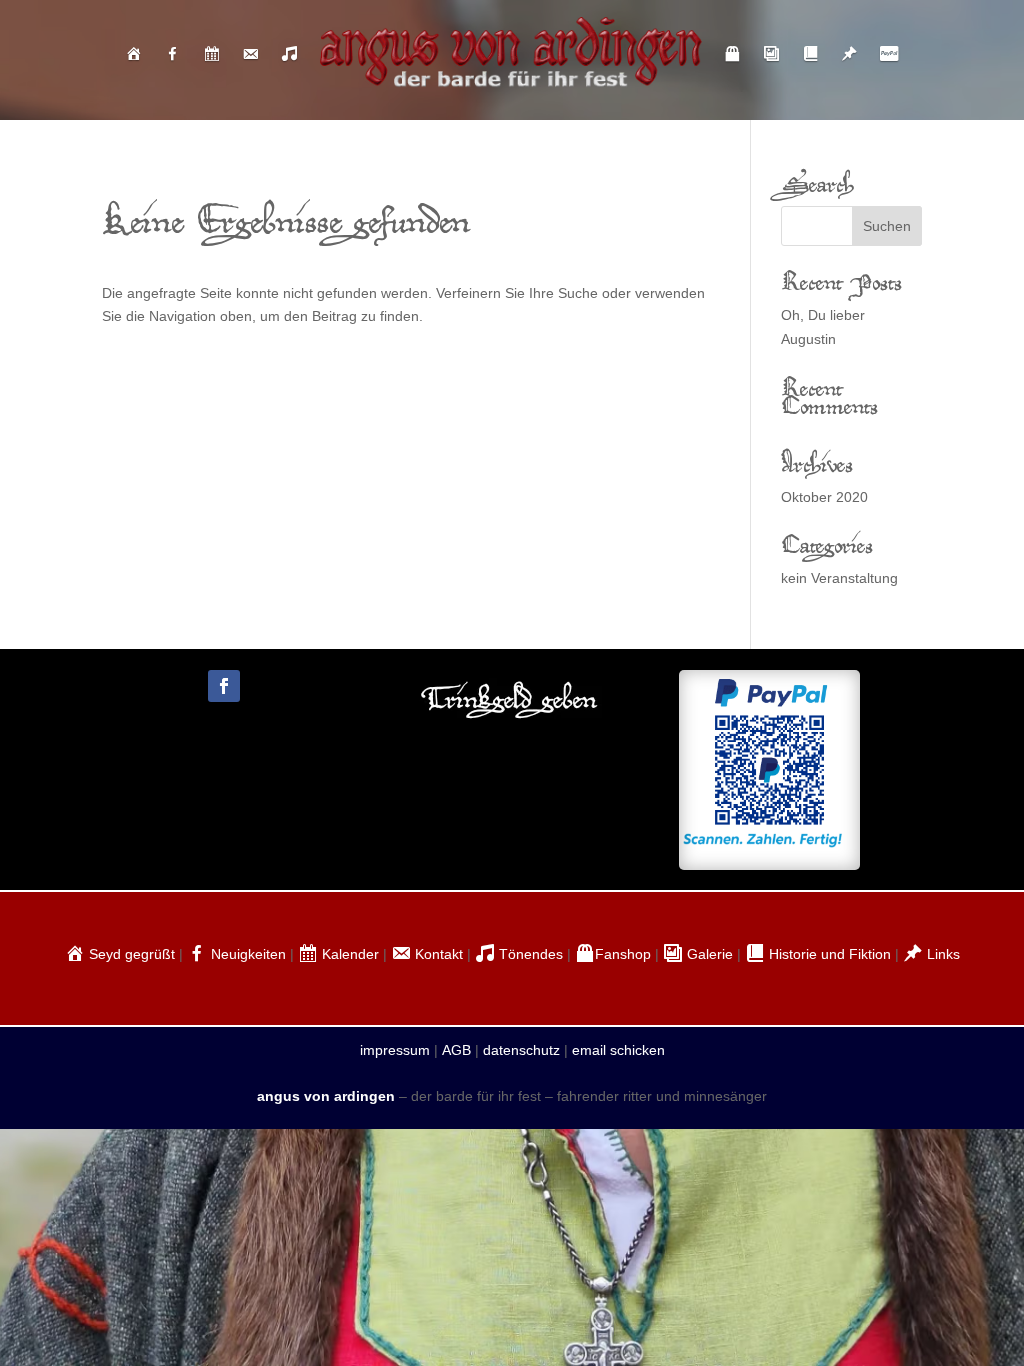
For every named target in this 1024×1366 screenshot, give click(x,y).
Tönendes (529, 954)
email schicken (618, 1050)
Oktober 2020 (824, 497)
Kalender (348, 954)
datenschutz (521, 1050)
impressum (395, 1050)
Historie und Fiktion (828, 954)
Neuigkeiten (246, 954)
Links (941, 954)
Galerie (708, 954)
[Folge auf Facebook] (224, 686)
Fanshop (623, 954)
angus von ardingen (326, 1096)
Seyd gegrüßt (130, 954)
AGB (456, 1050)
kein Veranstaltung (839, 578)
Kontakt (437, 954)
